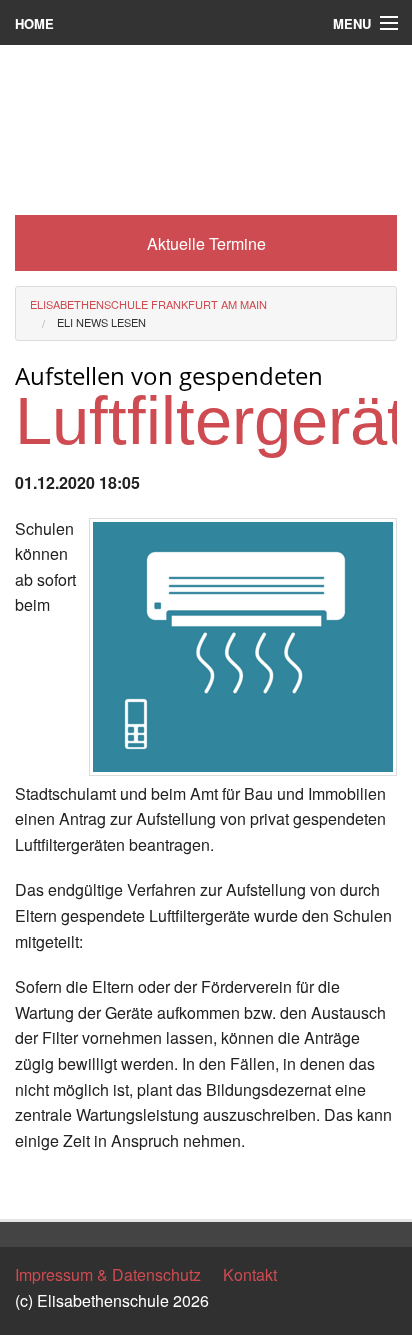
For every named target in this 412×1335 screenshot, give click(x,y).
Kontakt (250, 1274)
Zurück (39, 1185)
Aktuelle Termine (206, 243)
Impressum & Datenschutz (108, 1274)
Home (34, 23)
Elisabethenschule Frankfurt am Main (148, 304)
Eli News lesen (101, 322)
